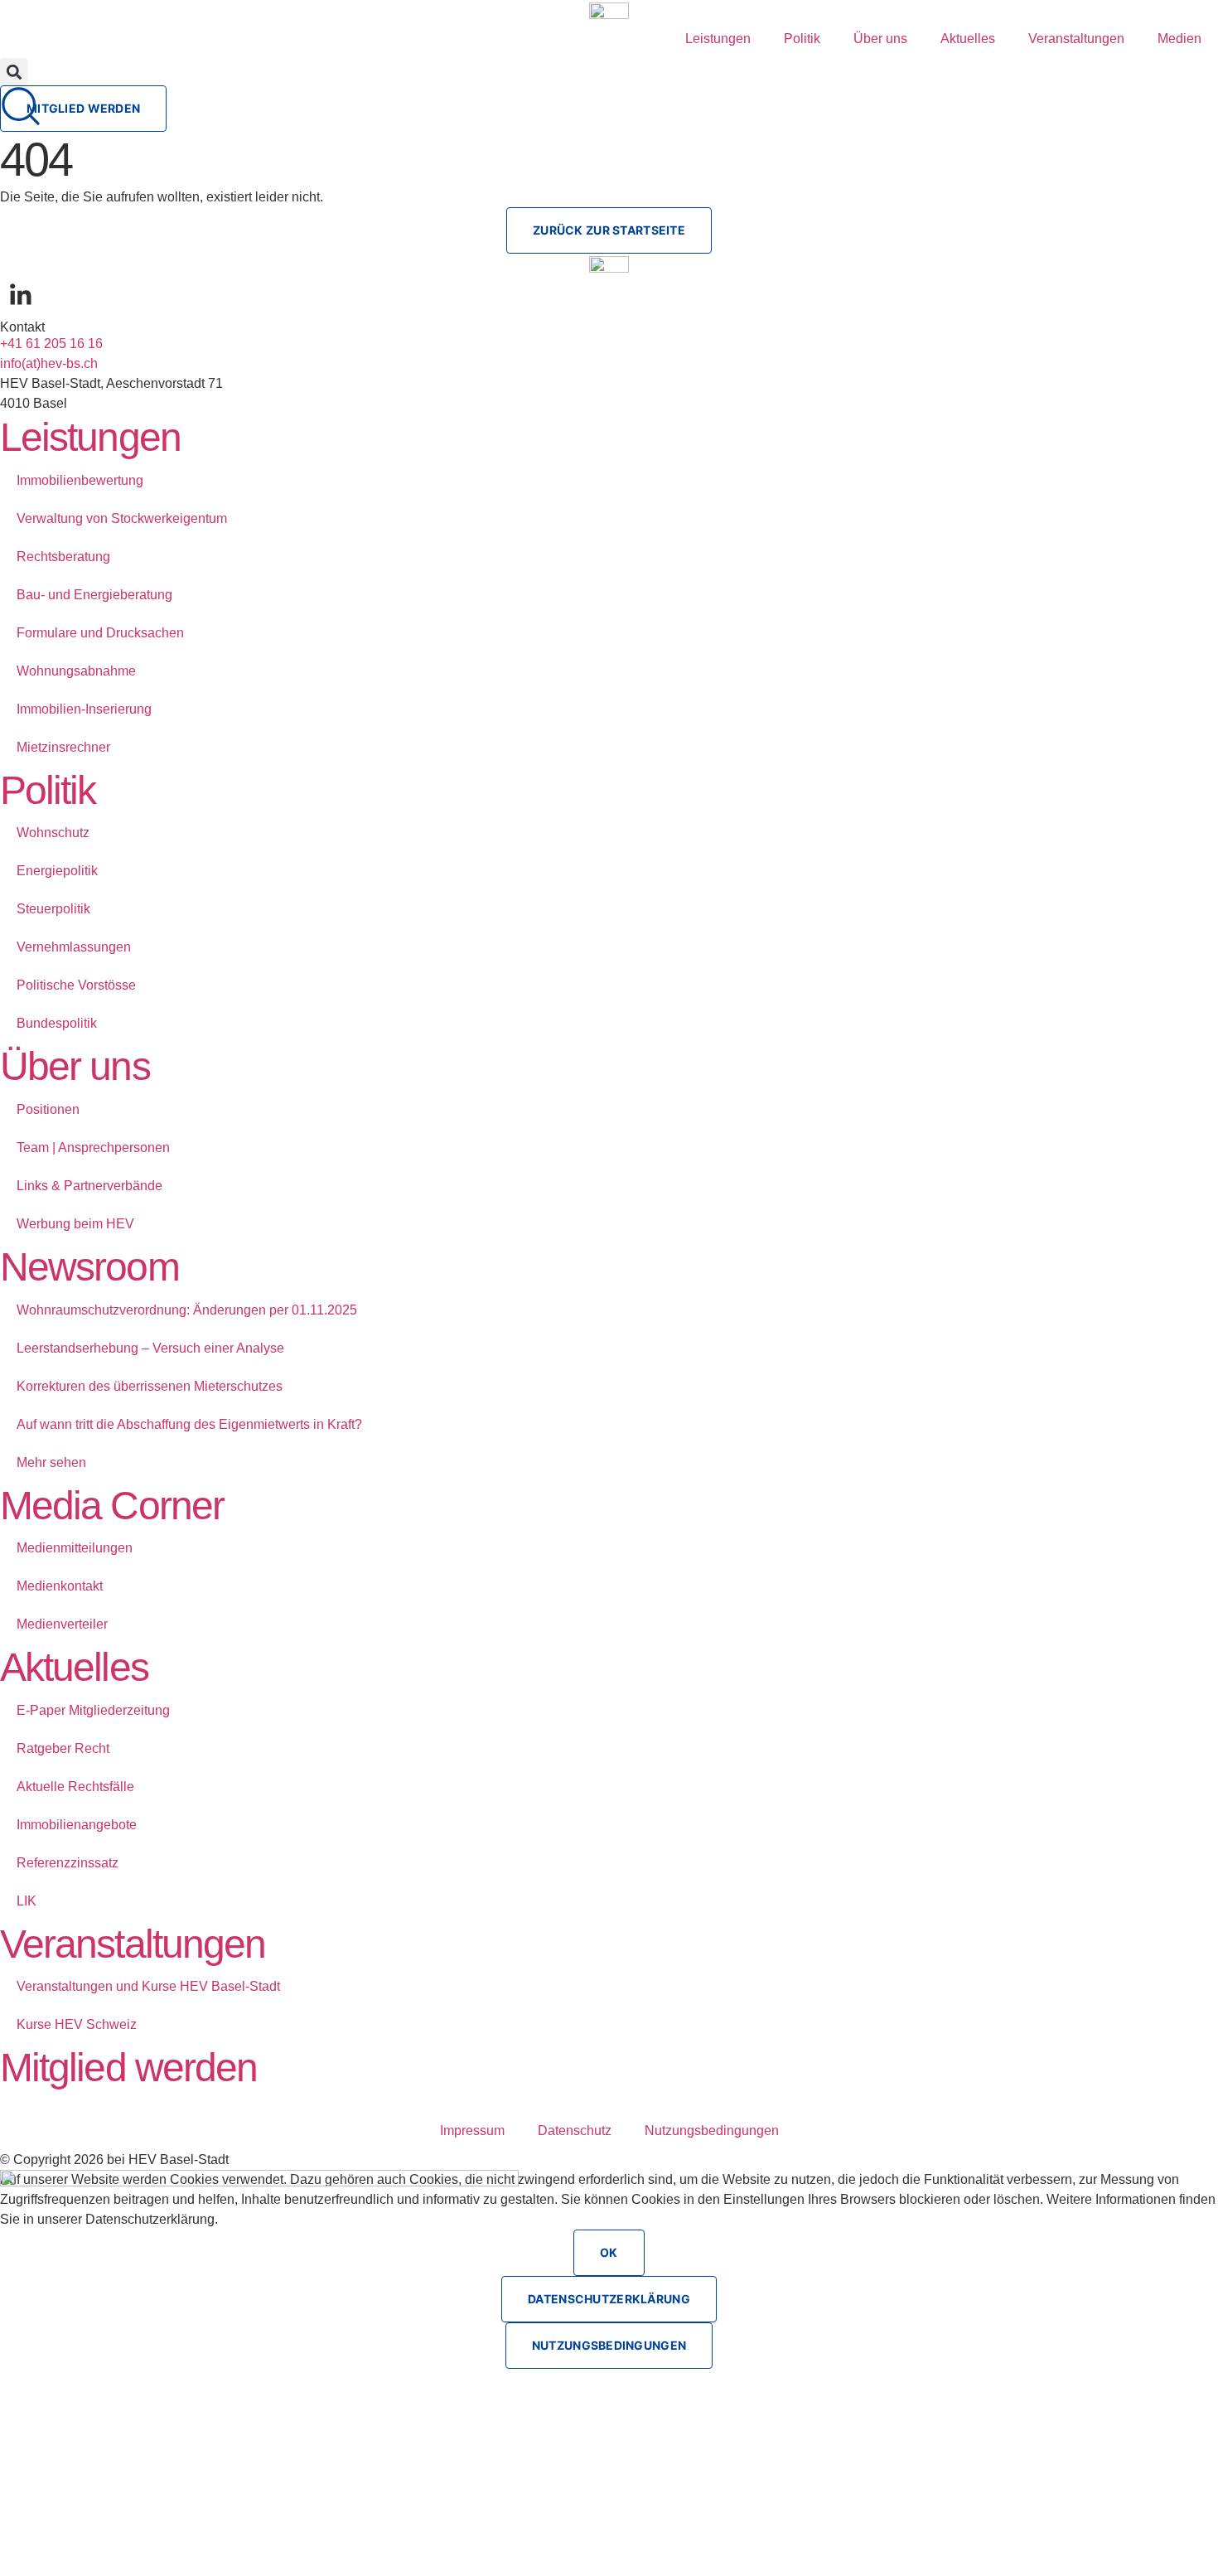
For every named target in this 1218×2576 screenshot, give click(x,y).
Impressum (472, 2131)
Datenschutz (575, 2131)
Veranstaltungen (1076, 39)
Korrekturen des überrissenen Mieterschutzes (150, 1386)
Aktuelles (968, 39)
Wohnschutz (53, 833)
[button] (14, 72)
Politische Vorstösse (76, 985)
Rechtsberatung (63, 557)
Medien (1179, 39)
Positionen (48, 1109)
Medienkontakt (60, 1586)
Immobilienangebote (77, 1825)
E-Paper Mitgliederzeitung (93, 1710)
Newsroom (89, 1267)
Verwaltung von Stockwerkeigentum (122, 518)
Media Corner (112, 1506)
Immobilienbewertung (80, 480)
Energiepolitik (57, 871)
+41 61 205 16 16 (51, 344)
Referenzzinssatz (68, 1863)
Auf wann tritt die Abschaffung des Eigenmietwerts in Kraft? (189, 1424)
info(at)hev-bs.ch (49, 363)
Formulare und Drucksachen (100, 633)
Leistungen (718, 39)
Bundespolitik (57, 1023)
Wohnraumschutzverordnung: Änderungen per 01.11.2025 (187, 1310)
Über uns (880, 39)
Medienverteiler (62, 1624)
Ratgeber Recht (63, 1748)
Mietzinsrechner (63, 747)
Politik (802, 39)
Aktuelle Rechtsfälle (75, 1787)
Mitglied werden (128, 2068)
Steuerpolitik (53, 909)
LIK (27, 1901)
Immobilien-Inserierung (84, 709)
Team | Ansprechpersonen (93, 1148)
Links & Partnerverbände (89, 1186)
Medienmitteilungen (75, 1548)
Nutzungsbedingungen (712, 2131)
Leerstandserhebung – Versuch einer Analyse (150, 1348)
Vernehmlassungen (74, 947)
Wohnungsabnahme (76, 671)
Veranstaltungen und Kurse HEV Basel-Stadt (148, 1986)
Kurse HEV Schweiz (77, 2024)
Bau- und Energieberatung (94, 595)
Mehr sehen (51, 1462)
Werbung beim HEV (75, 1224)
